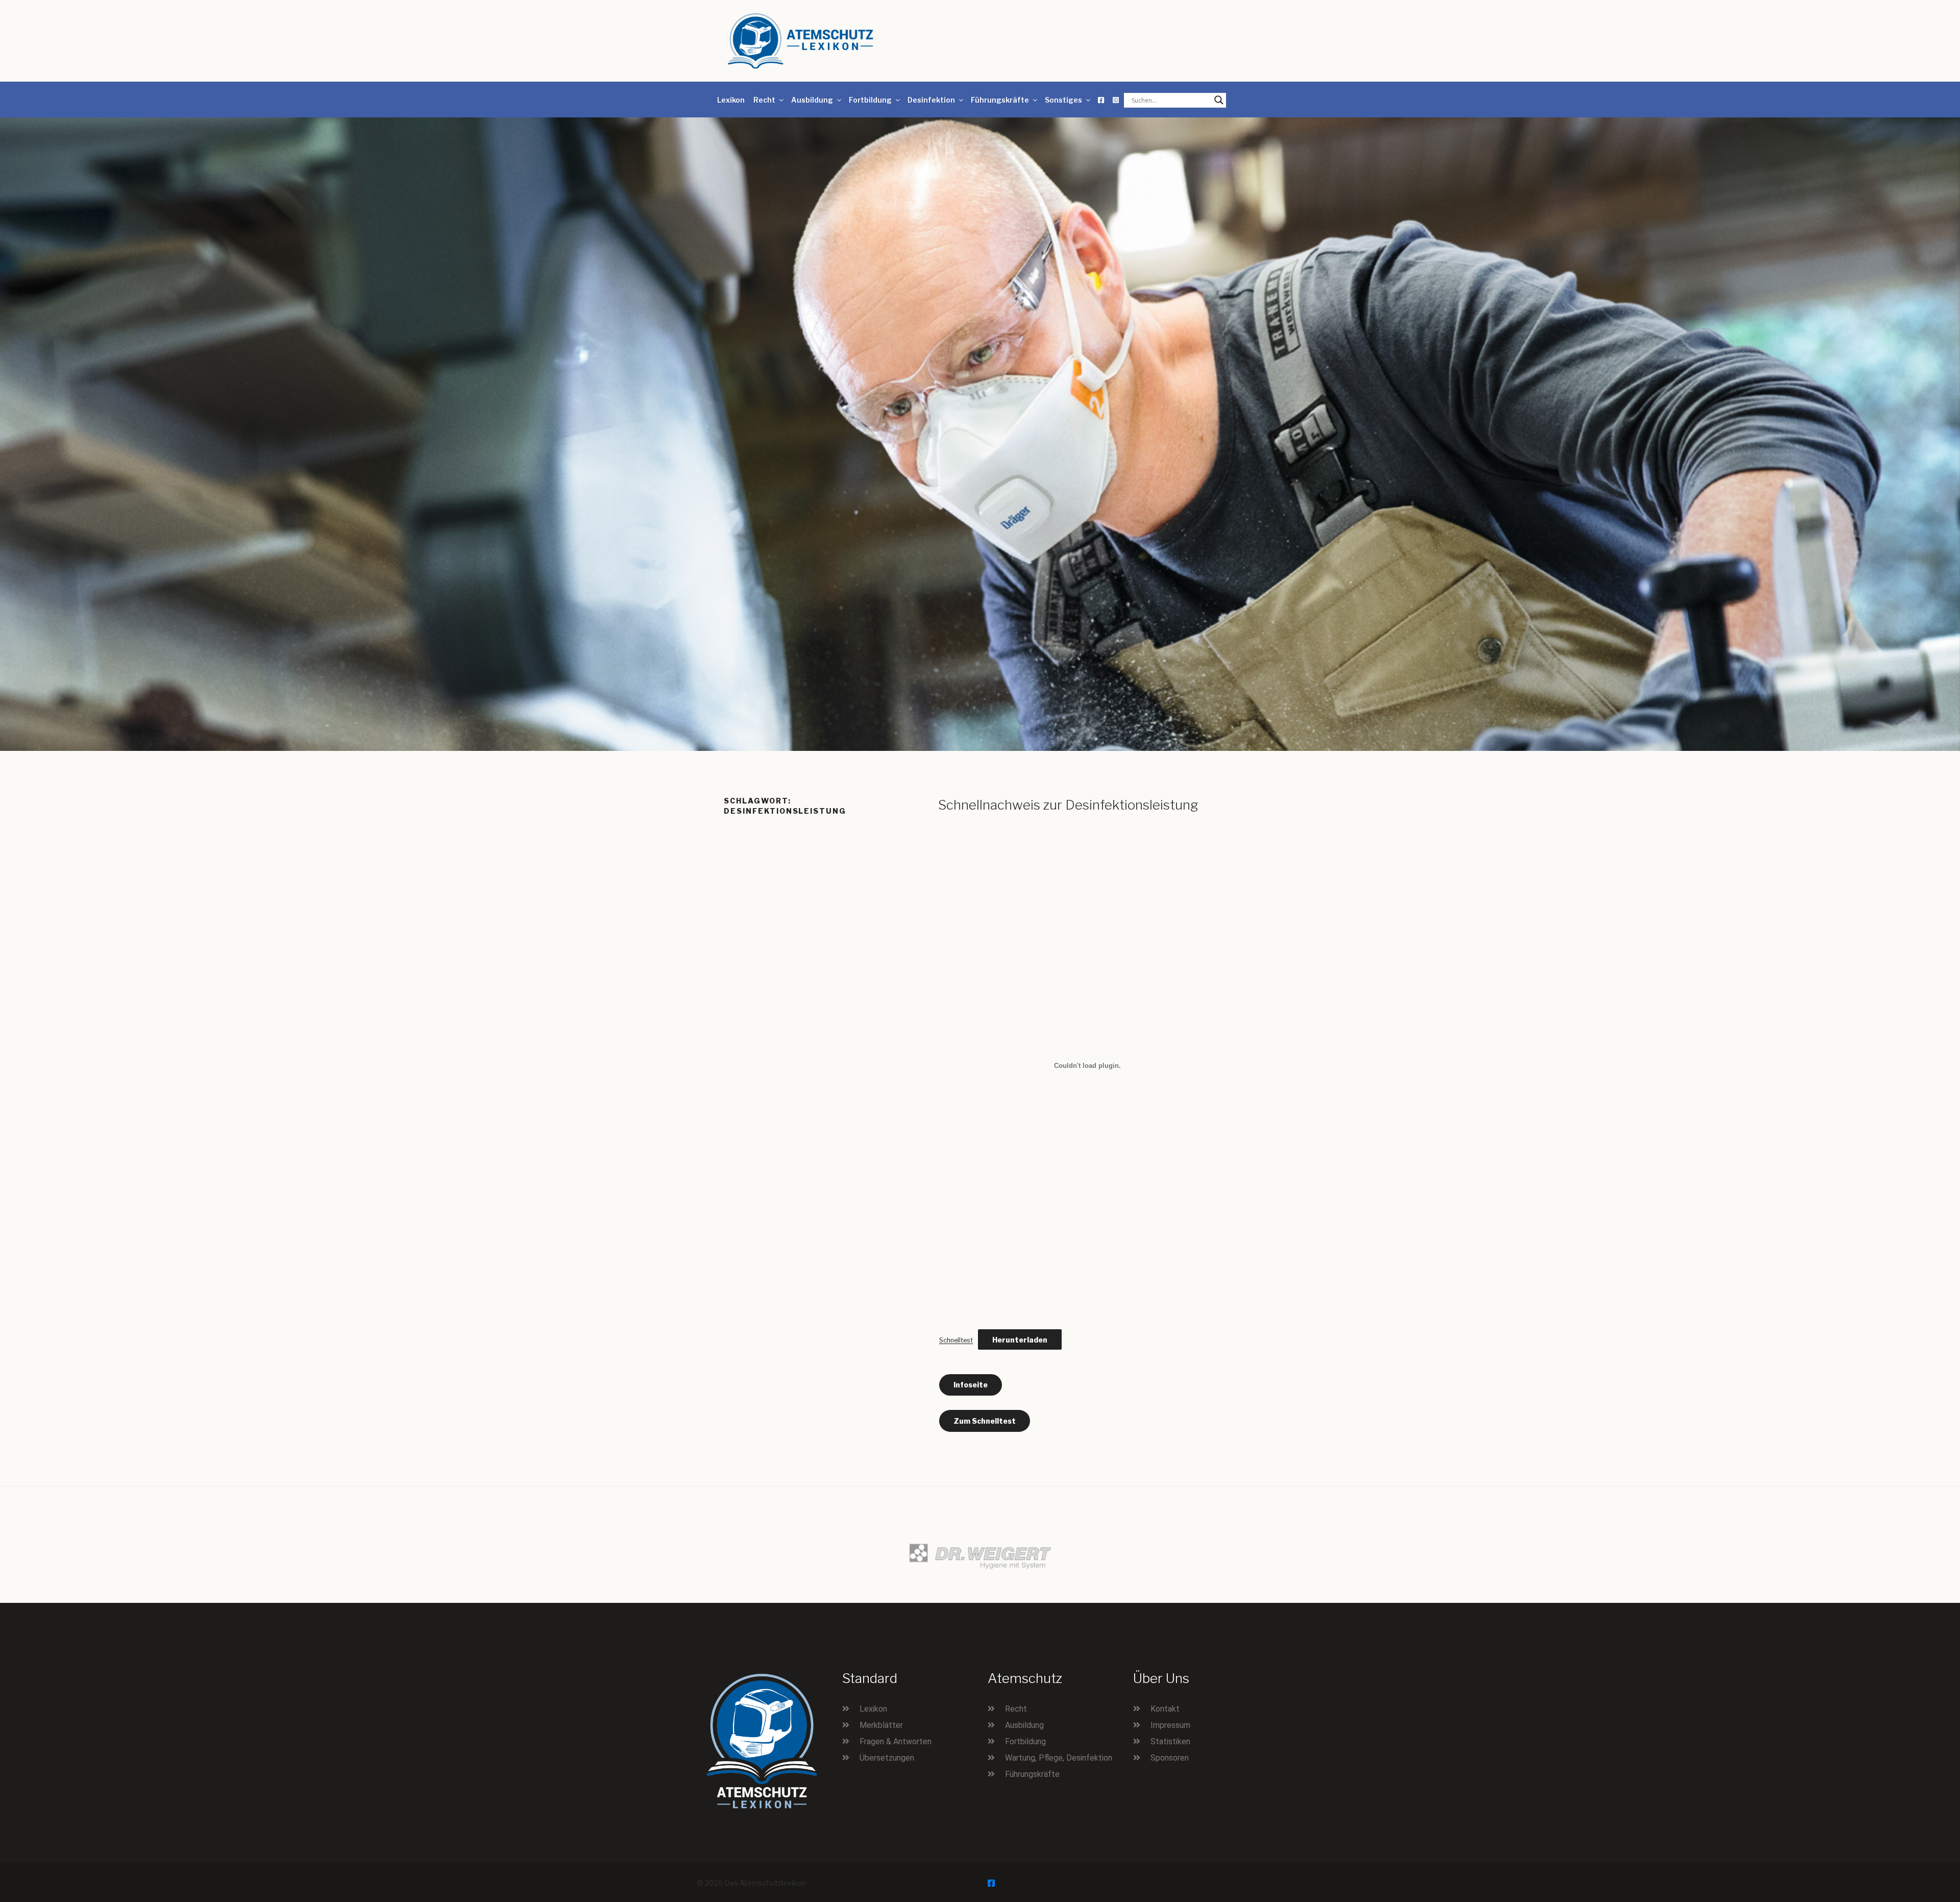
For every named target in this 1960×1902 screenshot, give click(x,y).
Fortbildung (870, 100)
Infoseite (971, 1385)
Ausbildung (812, 100)
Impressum (1170, 1725)
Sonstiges (1063, 100)
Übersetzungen (887, 1758)
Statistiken (1170, 1741)
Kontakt (1165, 1709)
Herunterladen (1020, 1340)
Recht (764, 100)
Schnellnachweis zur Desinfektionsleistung (1068, 805)
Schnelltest (956, 1340)
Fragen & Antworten (896, 1741)
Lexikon (731, 100)
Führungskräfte (1000, 100)
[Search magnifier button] (1219, 100)
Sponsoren (1170, 1758)
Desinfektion (931, 100)
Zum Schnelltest (985, 1421)
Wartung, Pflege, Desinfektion (1059, 1758)
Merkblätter (881, 1725)
